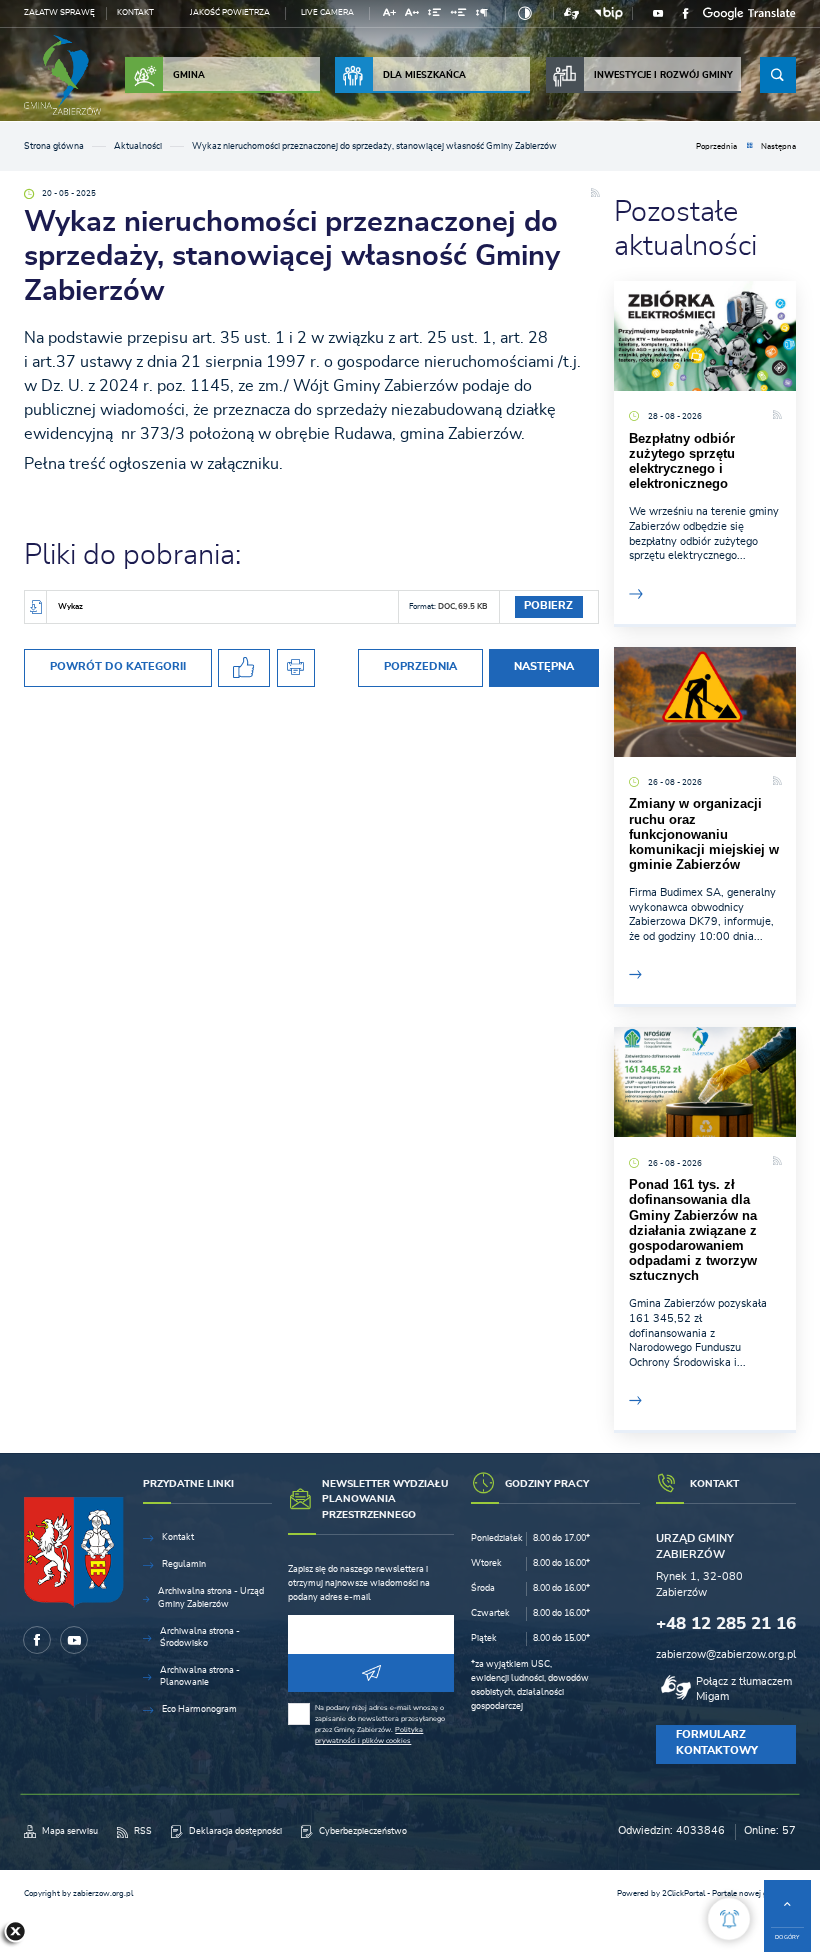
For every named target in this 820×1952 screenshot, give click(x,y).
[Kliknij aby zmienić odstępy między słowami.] (459, 15)
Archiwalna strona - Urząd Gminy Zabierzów (211, 1597)
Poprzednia (716, 146)
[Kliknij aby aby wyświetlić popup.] (729, 1919)
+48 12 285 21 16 (726, 1623)
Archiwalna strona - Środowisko (200, 1637)
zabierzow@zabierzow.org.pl (726, 1654)
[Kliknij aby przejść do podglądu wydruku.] (296, 668)
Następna (778, 146)
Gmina (189, 75)
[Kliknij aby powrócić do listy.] (749, 147)
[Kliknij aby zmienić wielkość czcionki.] (388, 15)
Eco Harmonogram (199, 1709)
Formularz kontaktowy (717, 1743)
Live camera (327, 12)
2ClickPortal (683, 1893)
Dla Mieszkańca (424, 75)
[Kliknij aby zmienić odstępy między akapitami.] (482, 15)
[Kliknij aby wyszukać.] (778, 75)
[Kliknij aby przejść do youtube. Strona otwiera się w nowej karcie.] (658, 13)
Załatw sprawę (59, 12)
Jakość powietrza (230, 12)
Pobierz (548, 606)
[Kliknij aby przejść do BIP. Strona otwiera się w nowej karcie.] (608, 13)
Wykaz (70, 606)
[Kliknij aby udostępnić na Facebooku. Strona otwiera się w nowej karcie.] (244, 668)
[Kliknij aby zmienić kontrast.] (525, 13)
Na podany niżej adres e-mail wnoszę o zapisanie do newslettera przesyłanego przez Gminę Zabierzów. (380, 1724)
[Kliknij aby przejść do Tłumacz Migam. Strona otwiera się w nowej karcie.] (571, 13)
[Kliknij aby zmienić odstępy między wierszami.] (434, 15)
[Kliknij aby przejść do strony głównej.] (62, 75)
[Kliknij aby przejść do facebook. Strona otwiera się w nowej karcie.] (686, 13)
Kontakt (135, 12)
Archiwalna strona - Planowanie (200, 1676)
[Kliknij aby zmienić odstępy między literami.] (412, 15)
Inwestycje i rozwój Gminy (663, 75)
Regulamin (184, 1564)
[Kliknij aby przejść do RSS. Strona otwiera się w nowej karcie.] (595, 194)
